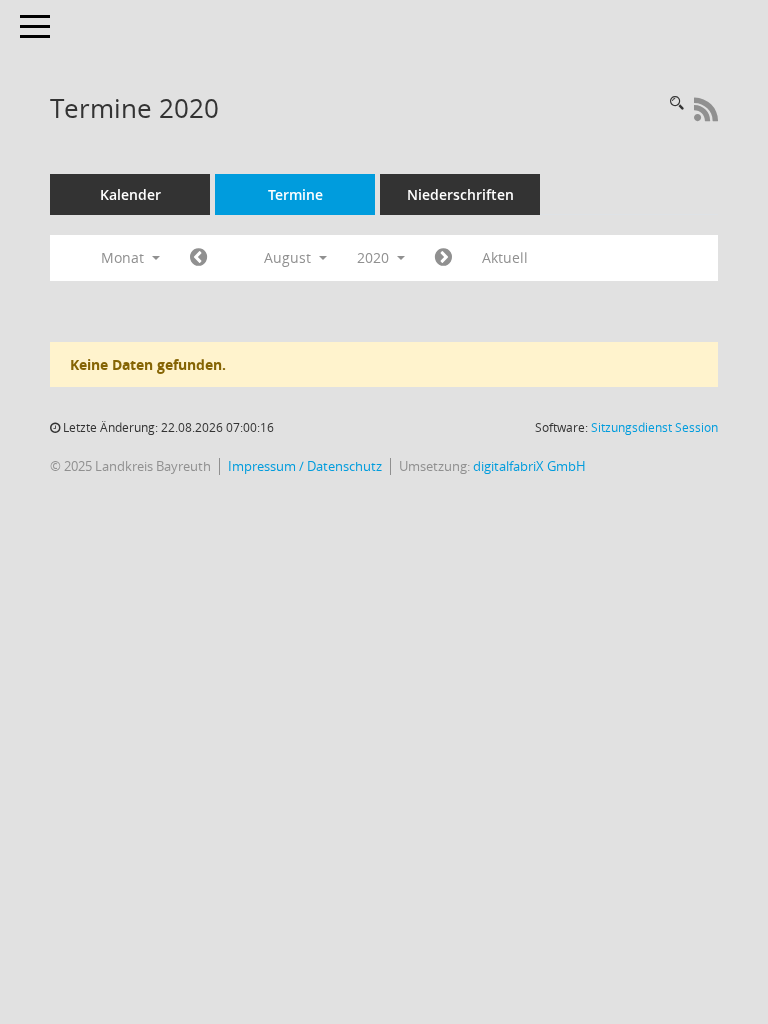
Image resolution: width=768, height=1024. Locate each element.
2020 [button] (375, 257)
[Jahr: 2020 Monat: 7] (198, 258)
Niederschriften (460, 194)
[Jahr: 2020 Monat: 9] (443, 258)
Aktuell (505, 257)
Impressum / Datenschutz (305, 466)
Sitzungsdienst (654, 427)
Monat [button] (124, 257)
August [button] (289, 257)
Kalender (130, 194)
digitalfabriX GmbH (529, 466)
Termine (295, 194)
